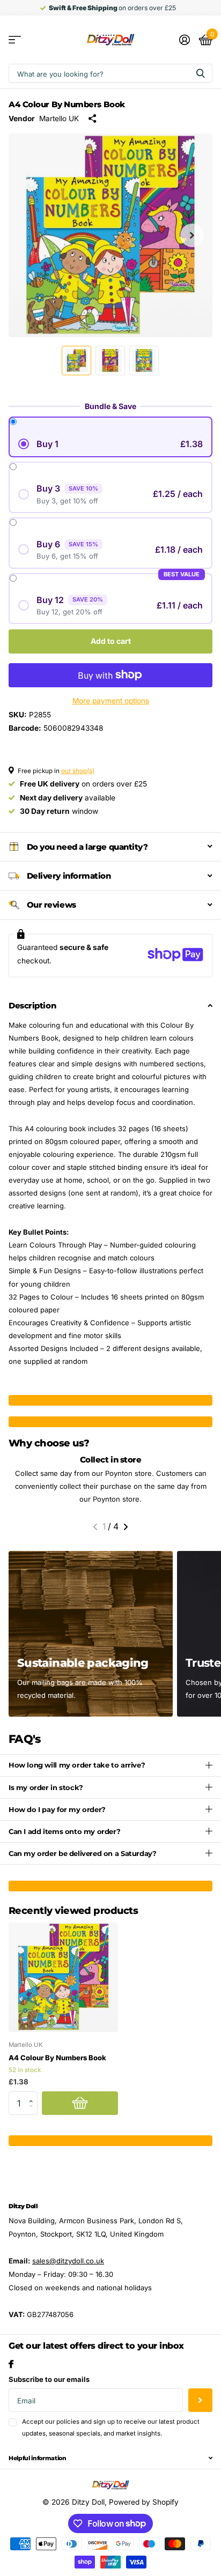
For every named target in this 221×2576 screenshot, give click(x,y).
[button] (192, 235)
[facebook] (11, 2364)
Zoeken (201, 73)
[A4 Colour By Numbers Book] (63, 1977)
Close (110, 2458)
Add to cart (111, 641)
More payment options (111, 701)
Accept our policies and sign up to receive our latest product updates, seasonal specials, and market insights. (111, 2427)
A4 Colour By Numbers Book (57, 2058)
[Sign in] (184, 40)
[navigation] (76, 361)
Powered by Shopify (144, 2502)
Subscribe (200, 2400)
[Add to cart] (80, 2103)
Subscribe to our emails (49, 2379)
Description (32, 1005)
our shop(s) (78, 771)
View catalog (15, 40)
